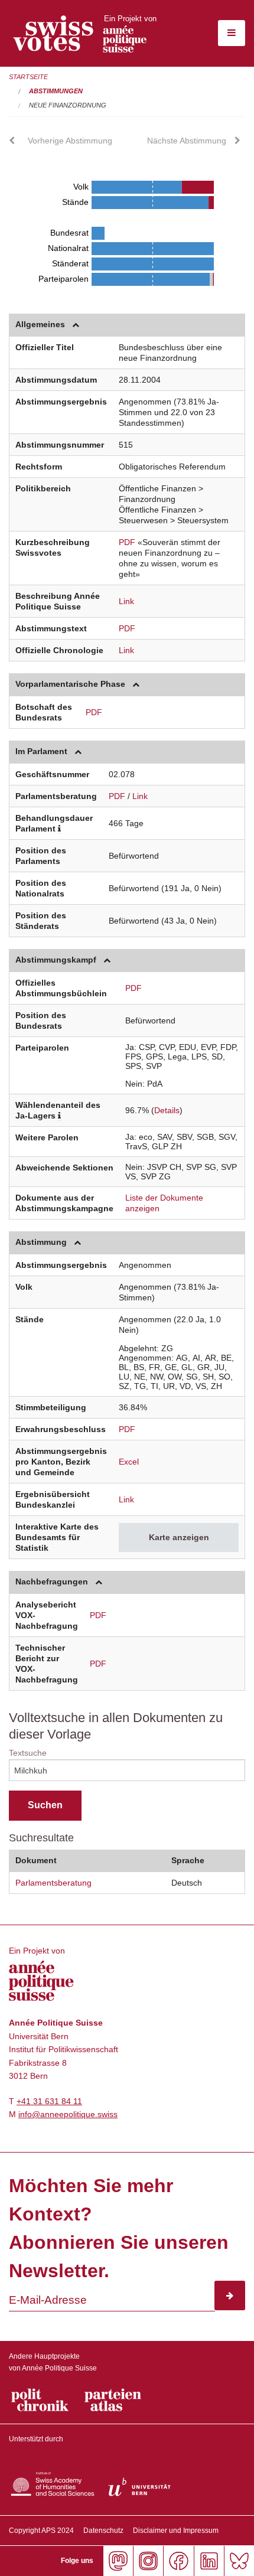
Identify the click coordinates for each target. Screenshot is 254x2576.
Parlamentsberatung (53, 1883)
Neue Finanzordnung (68, 105)
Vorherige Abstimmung (70, 141)
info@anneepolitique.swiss (68, 2114)
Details (167, 1110)
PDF (127, 542)
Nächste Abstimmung (187, 141)
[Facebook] (178, 2561)
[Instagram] (148, 2561)
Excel (129, 1462)
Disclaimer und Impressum (176, 2531)
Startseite (28, 77)
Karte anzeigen (179, 1537)
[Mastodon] (118, 2561)
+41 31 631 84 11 (49, 2101)
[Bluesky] (239, 2561)
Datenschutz (103, 2531)
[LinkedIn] (209, 2561)
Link (126, 601)
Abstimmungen (56, 91)
